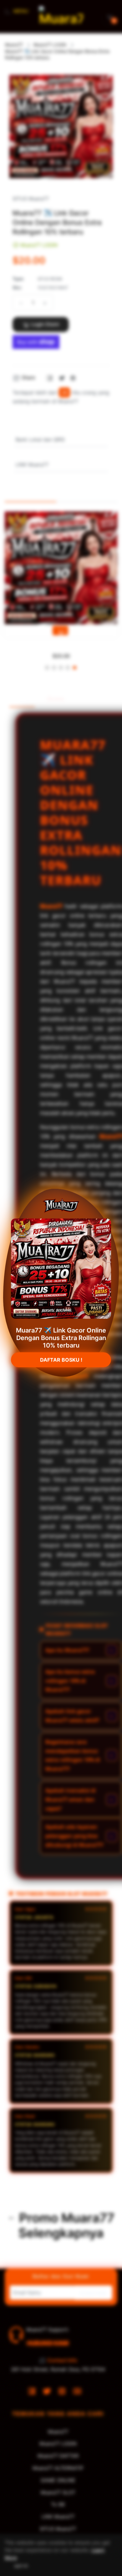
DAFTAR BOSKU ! (61, 1365)
